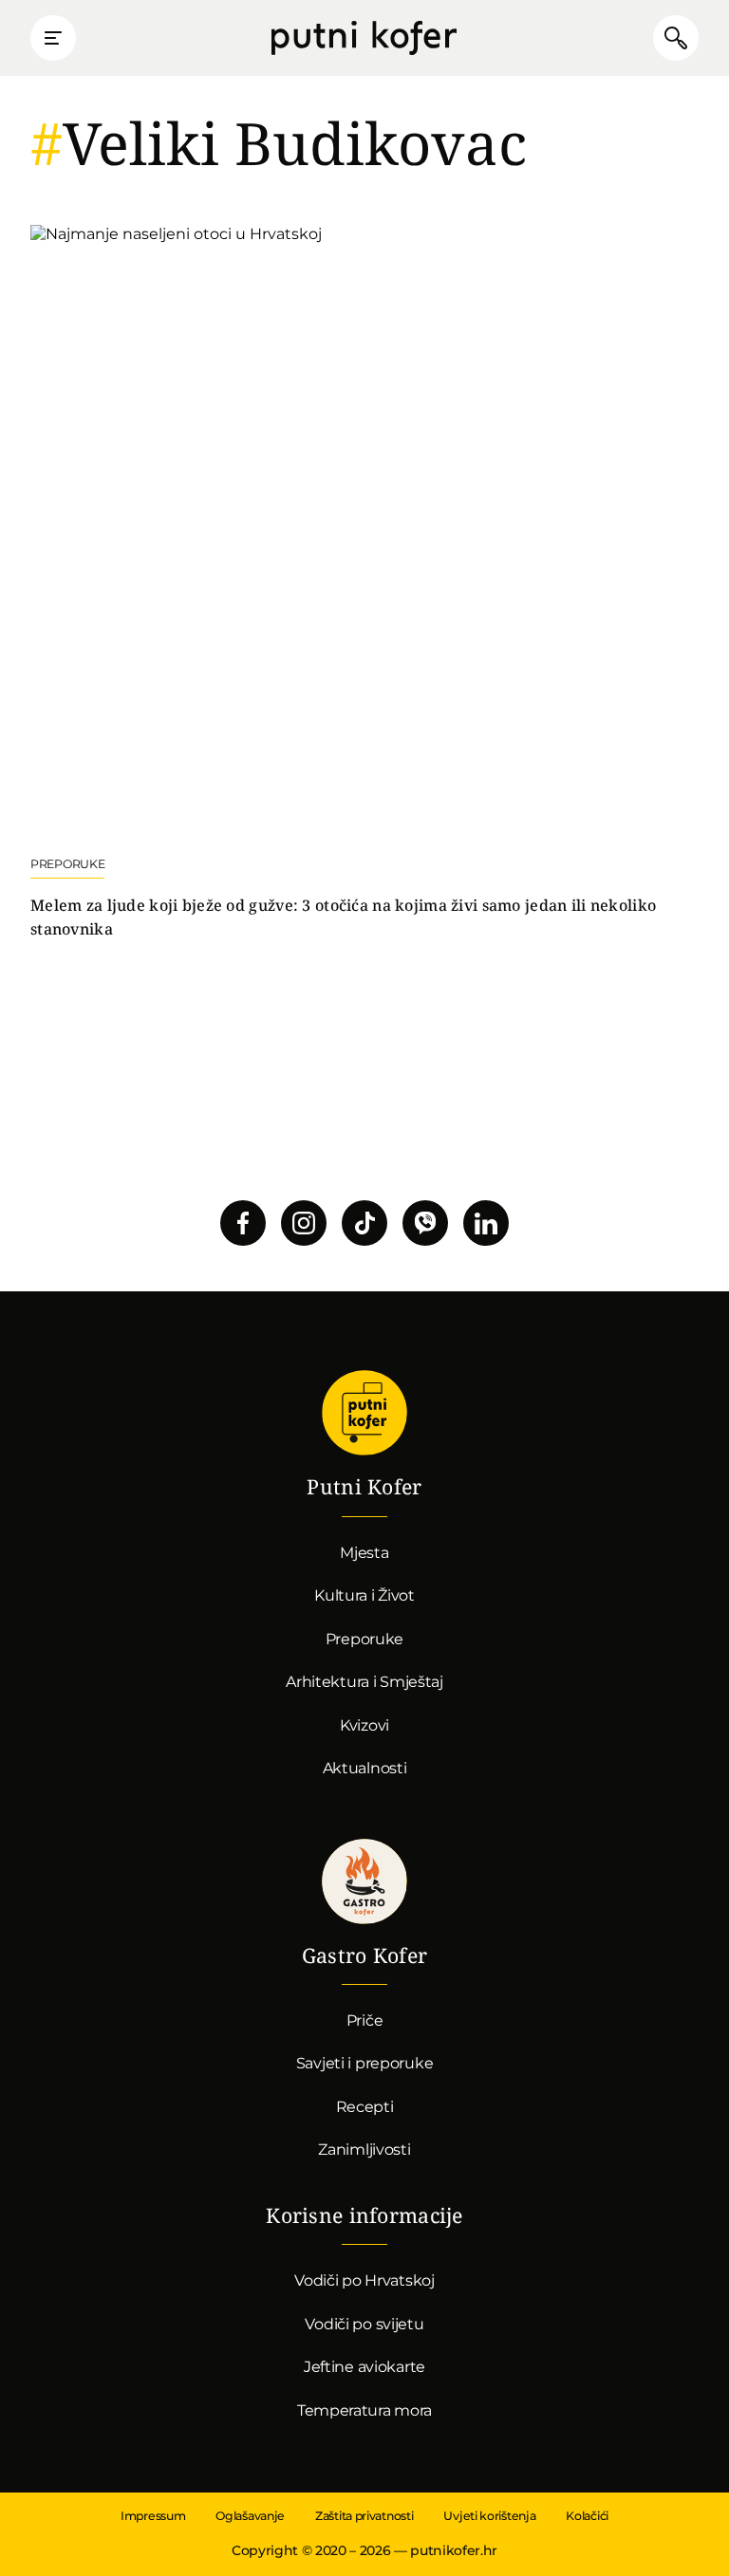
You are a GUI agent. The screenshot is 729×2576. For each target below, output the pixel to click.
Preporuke (364, 1639)
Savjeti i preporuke (365, 2063)
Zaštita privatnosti (364, 2516)
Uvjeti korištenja (489, 2516)
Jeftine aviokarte (364, 2367)
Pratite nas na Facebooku (243, 1223)
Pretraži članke (676, 38)
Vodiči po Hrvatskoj (364, 2280)
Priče (365, 2020)
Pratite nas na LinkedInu (486, 1223)
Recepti (365, 2107)
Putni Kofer (364, 38)
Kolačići (587, 2516)
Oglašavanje (250, 2516)
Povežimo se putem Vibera (425, 1223)
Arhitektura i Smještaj (364, 1682)
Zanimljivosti (364, 2150)
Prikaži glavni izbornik (53, 38)
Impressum (153, 2516)
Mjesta (364, 1553)
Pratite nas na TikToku (364, 1223)
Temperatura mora (364, 2410)
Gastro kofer (364, 1881)
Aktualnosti (365, 1768)
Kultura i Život (364, 1595)
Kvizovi (364, 1725)
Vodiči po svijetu (364, 2324)
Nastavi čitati (364, 583)
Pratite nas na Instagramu (304, 1223)
